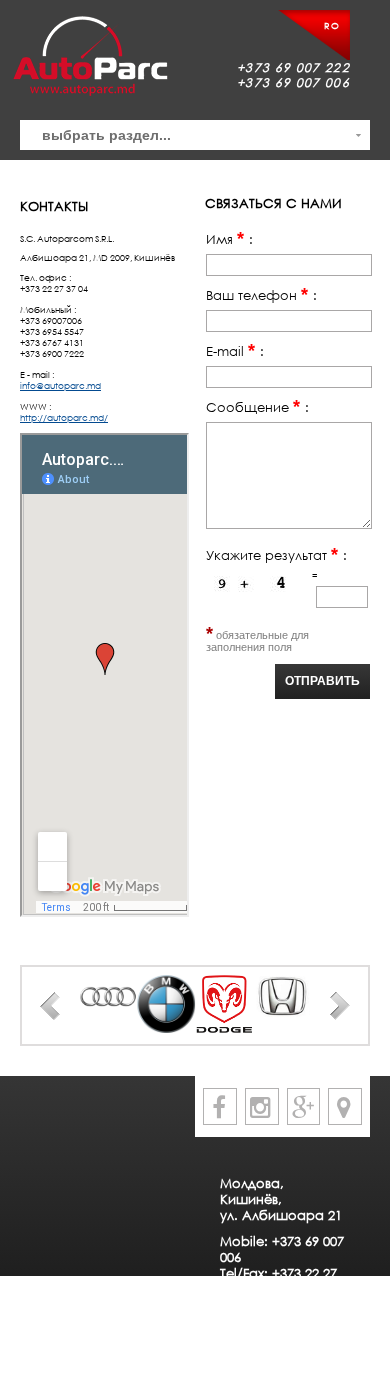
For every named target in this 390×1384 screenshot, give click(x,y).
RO (332, 25)
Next (340, 1006)
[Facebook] (220, 1106)
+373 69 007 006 (293, 82)
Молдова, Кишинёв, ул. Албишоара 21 (281, 1199)
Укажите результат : (276, 555)
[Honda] (282, 997)
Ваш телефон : (261, 295)
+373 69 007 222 (293, 67)
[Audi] (109, 996)
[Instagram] (262, 1106)
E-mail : (235, 351)
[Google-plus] (304, 1106)
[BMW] (166, 1004)
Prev (50, 1006)
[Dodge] (224, 1004)
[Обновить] (256, 588)
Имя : (229, 239)
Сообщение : (257, 407)
